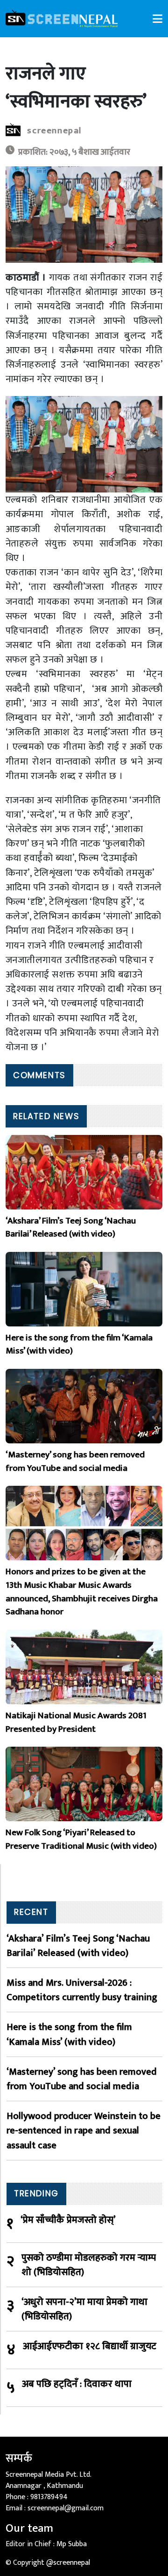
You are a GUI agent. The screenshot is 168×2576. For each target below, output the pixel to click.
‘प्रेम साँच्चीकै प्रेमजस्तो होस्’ (68, 2220)
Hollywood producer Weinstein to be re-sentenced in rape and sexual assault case (84, 2131)
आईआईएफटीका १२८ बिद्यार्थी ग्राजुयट (90, 2347)
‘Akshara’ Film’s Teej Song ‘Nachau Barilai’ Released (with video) (78, 1946)
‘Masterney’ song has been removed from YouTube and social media (82, 2079)
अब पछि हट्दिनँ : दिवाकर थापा (77, 2384)
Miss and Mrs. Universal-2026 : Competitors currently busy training (82, 1990)
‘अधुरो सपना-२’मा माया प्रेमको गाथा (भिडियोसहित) (84, 2309)
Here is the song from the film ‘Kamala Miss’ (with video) (69, 2034)
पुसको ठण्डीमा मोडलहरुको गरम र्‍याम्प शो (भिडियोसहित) (89, 2265)
